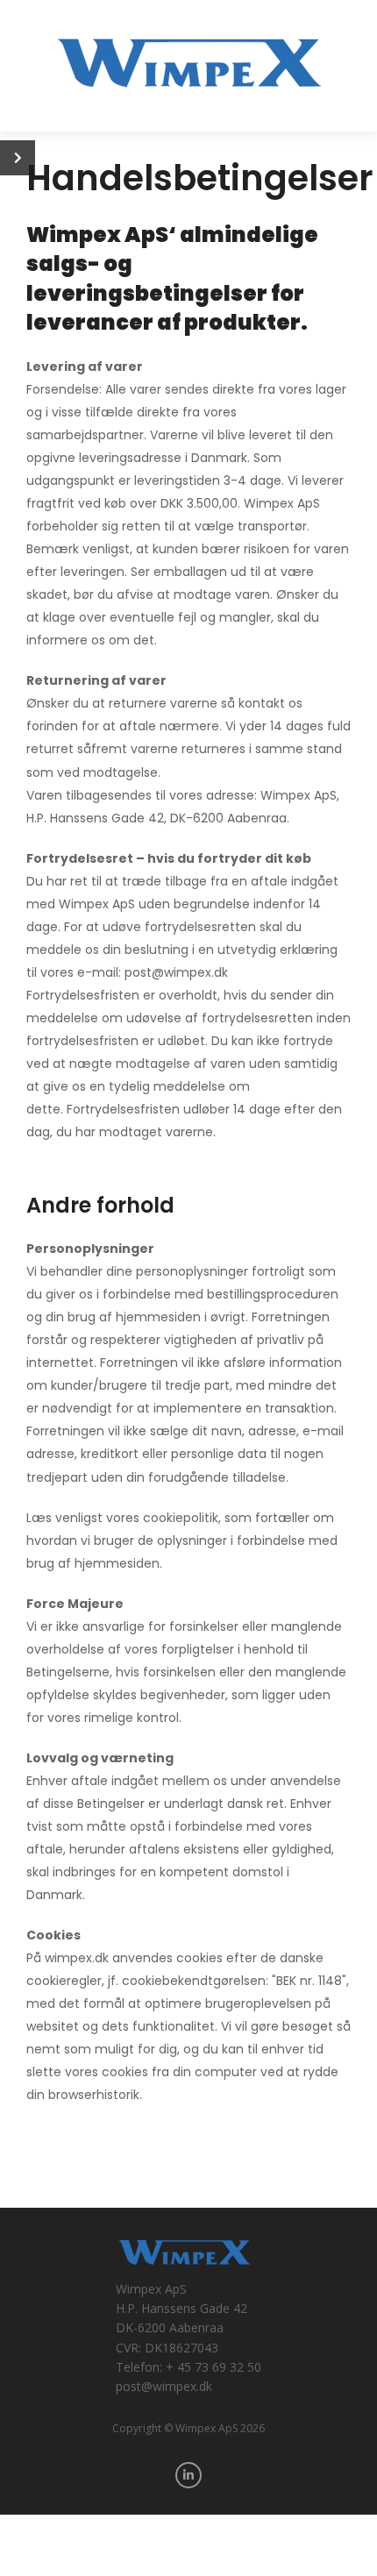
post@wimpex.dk (164, 2386)
